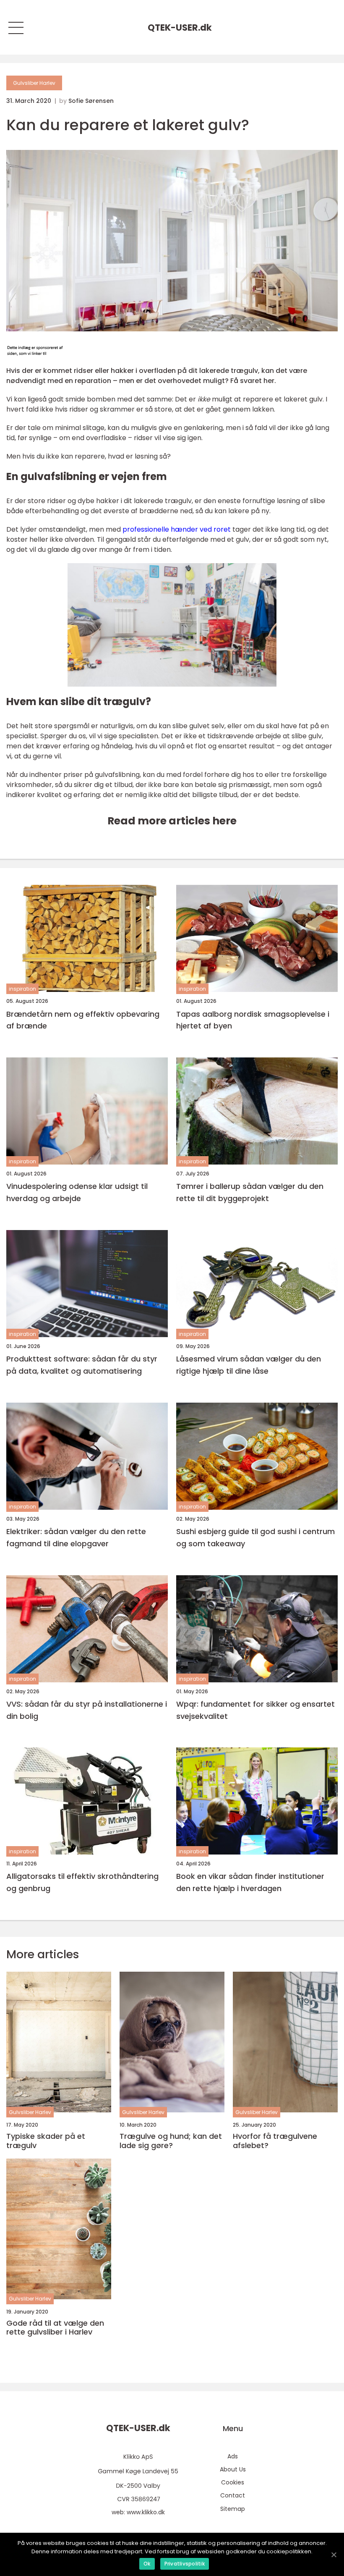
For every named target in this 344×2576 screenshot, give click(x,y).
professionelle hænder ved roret (177, 529)
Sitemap (233, 2509)
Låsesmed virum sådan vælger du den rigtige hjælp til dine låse (249, 1365)
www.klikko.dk (146, 2512)
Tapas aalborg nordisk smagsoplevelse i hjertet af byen (253, 1020)
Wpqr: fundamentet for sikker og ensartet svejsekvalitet (255, 1710)
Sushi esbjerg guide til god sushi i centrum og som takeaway (255, 1537)
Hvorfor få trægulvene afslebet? (275, 2141)
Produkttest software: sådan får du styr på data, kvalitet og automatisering (82, 1365)
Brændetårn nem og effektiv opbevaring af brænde (83, 1020)
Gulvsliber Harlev (34, 83)
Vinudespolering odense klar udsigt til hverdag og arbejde (77, 1192)
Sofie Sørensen (91, 101)
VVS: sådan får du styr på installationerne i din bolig (87, 1710)
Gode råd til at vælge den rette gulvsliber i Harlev (55, 2328)
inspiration (22, 989)
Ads (233, 2456)
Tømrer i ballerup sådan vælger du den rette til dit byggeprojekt (250, 1192)
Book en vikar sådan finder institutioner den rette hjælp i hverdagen (250, 1882)
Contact (233, 2495)
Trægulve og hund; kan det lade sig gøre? (171, 2141)
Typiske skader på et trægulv (46, 2141)
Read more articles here (172, 821)
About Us (233, 2469)
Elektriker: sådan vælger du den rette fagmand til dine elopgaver (76, 1537)
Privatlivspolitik (185, 2564)
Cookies (233, 2482)
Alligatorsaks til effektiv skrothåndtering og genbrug (82, 1882)
